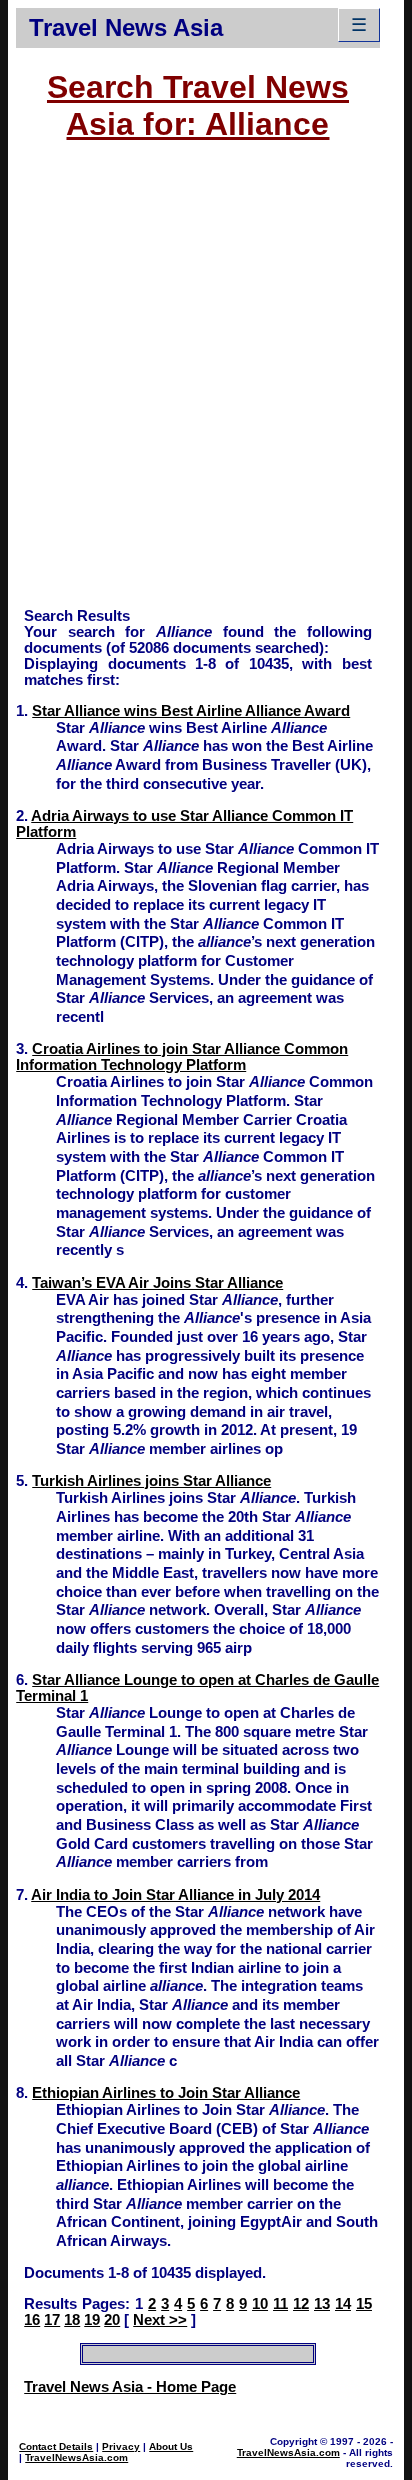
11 (280, 2304)
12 (301, 2304)
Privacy (121, 2446)
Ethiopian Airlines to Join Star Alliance (166, 2093)
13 (322, 2304)
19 (92, 2320)
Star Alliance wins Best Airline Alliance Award (191, 711)
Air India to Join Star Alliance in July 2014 (175, 1895)
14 (343, 2304)
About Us (171, 2446)
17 (52, 2320)
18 (72, 2320)
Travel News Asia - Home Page (130, 2387)
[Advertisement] (206, 384)
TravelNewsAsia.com (76, 2457)
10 (260, 2304)
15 (364, 2304)
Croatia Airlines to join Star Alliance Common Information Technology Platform (182, 1057)
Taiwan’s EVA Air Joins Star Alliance (157, 1283)
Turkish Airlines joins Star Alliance (151, 1481)
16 (32, 2320)
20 (112, 2320)
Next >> (160, 2320)
